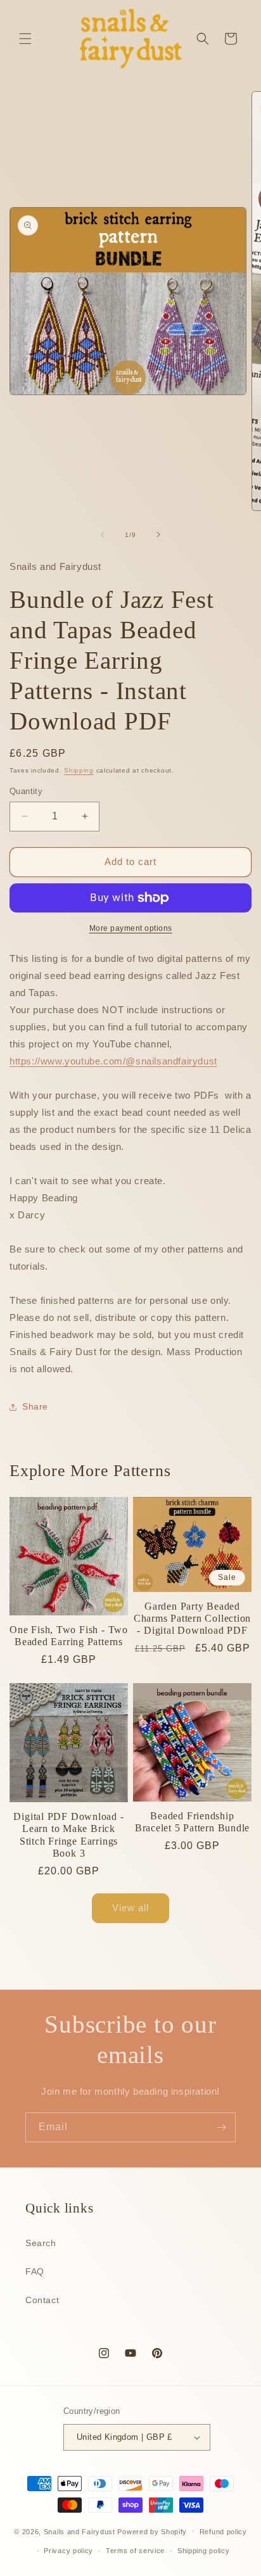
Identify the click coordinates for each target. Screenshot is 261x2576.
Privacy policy (68, 2551)
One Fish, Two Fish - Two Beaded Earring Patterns (69, 1636)
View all (130, 1908)
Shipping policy (204, 2551)
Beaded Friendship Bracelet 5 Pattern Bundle (193, 1822)
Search (41, 2243)
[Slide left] (103, 534)
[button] (25, 39)
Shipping (79, 770)
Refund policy (223, 2532)
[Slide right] (158, 534)
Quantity (26, 791)
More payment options (131, 928)
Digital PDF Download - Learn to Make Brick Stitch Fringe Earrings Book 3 (68, 1835)
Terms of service (135, 2551)
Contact (42, 2300)
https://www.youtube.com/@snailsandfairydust (113, 1061)
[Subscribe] (221, 2127)
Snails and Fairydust (80, 2531)
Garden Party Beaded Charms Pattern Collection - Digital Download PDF (193, 1618)
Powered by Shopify (152, 2531)
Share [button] (35, 1406)
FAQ (35, 2271)
